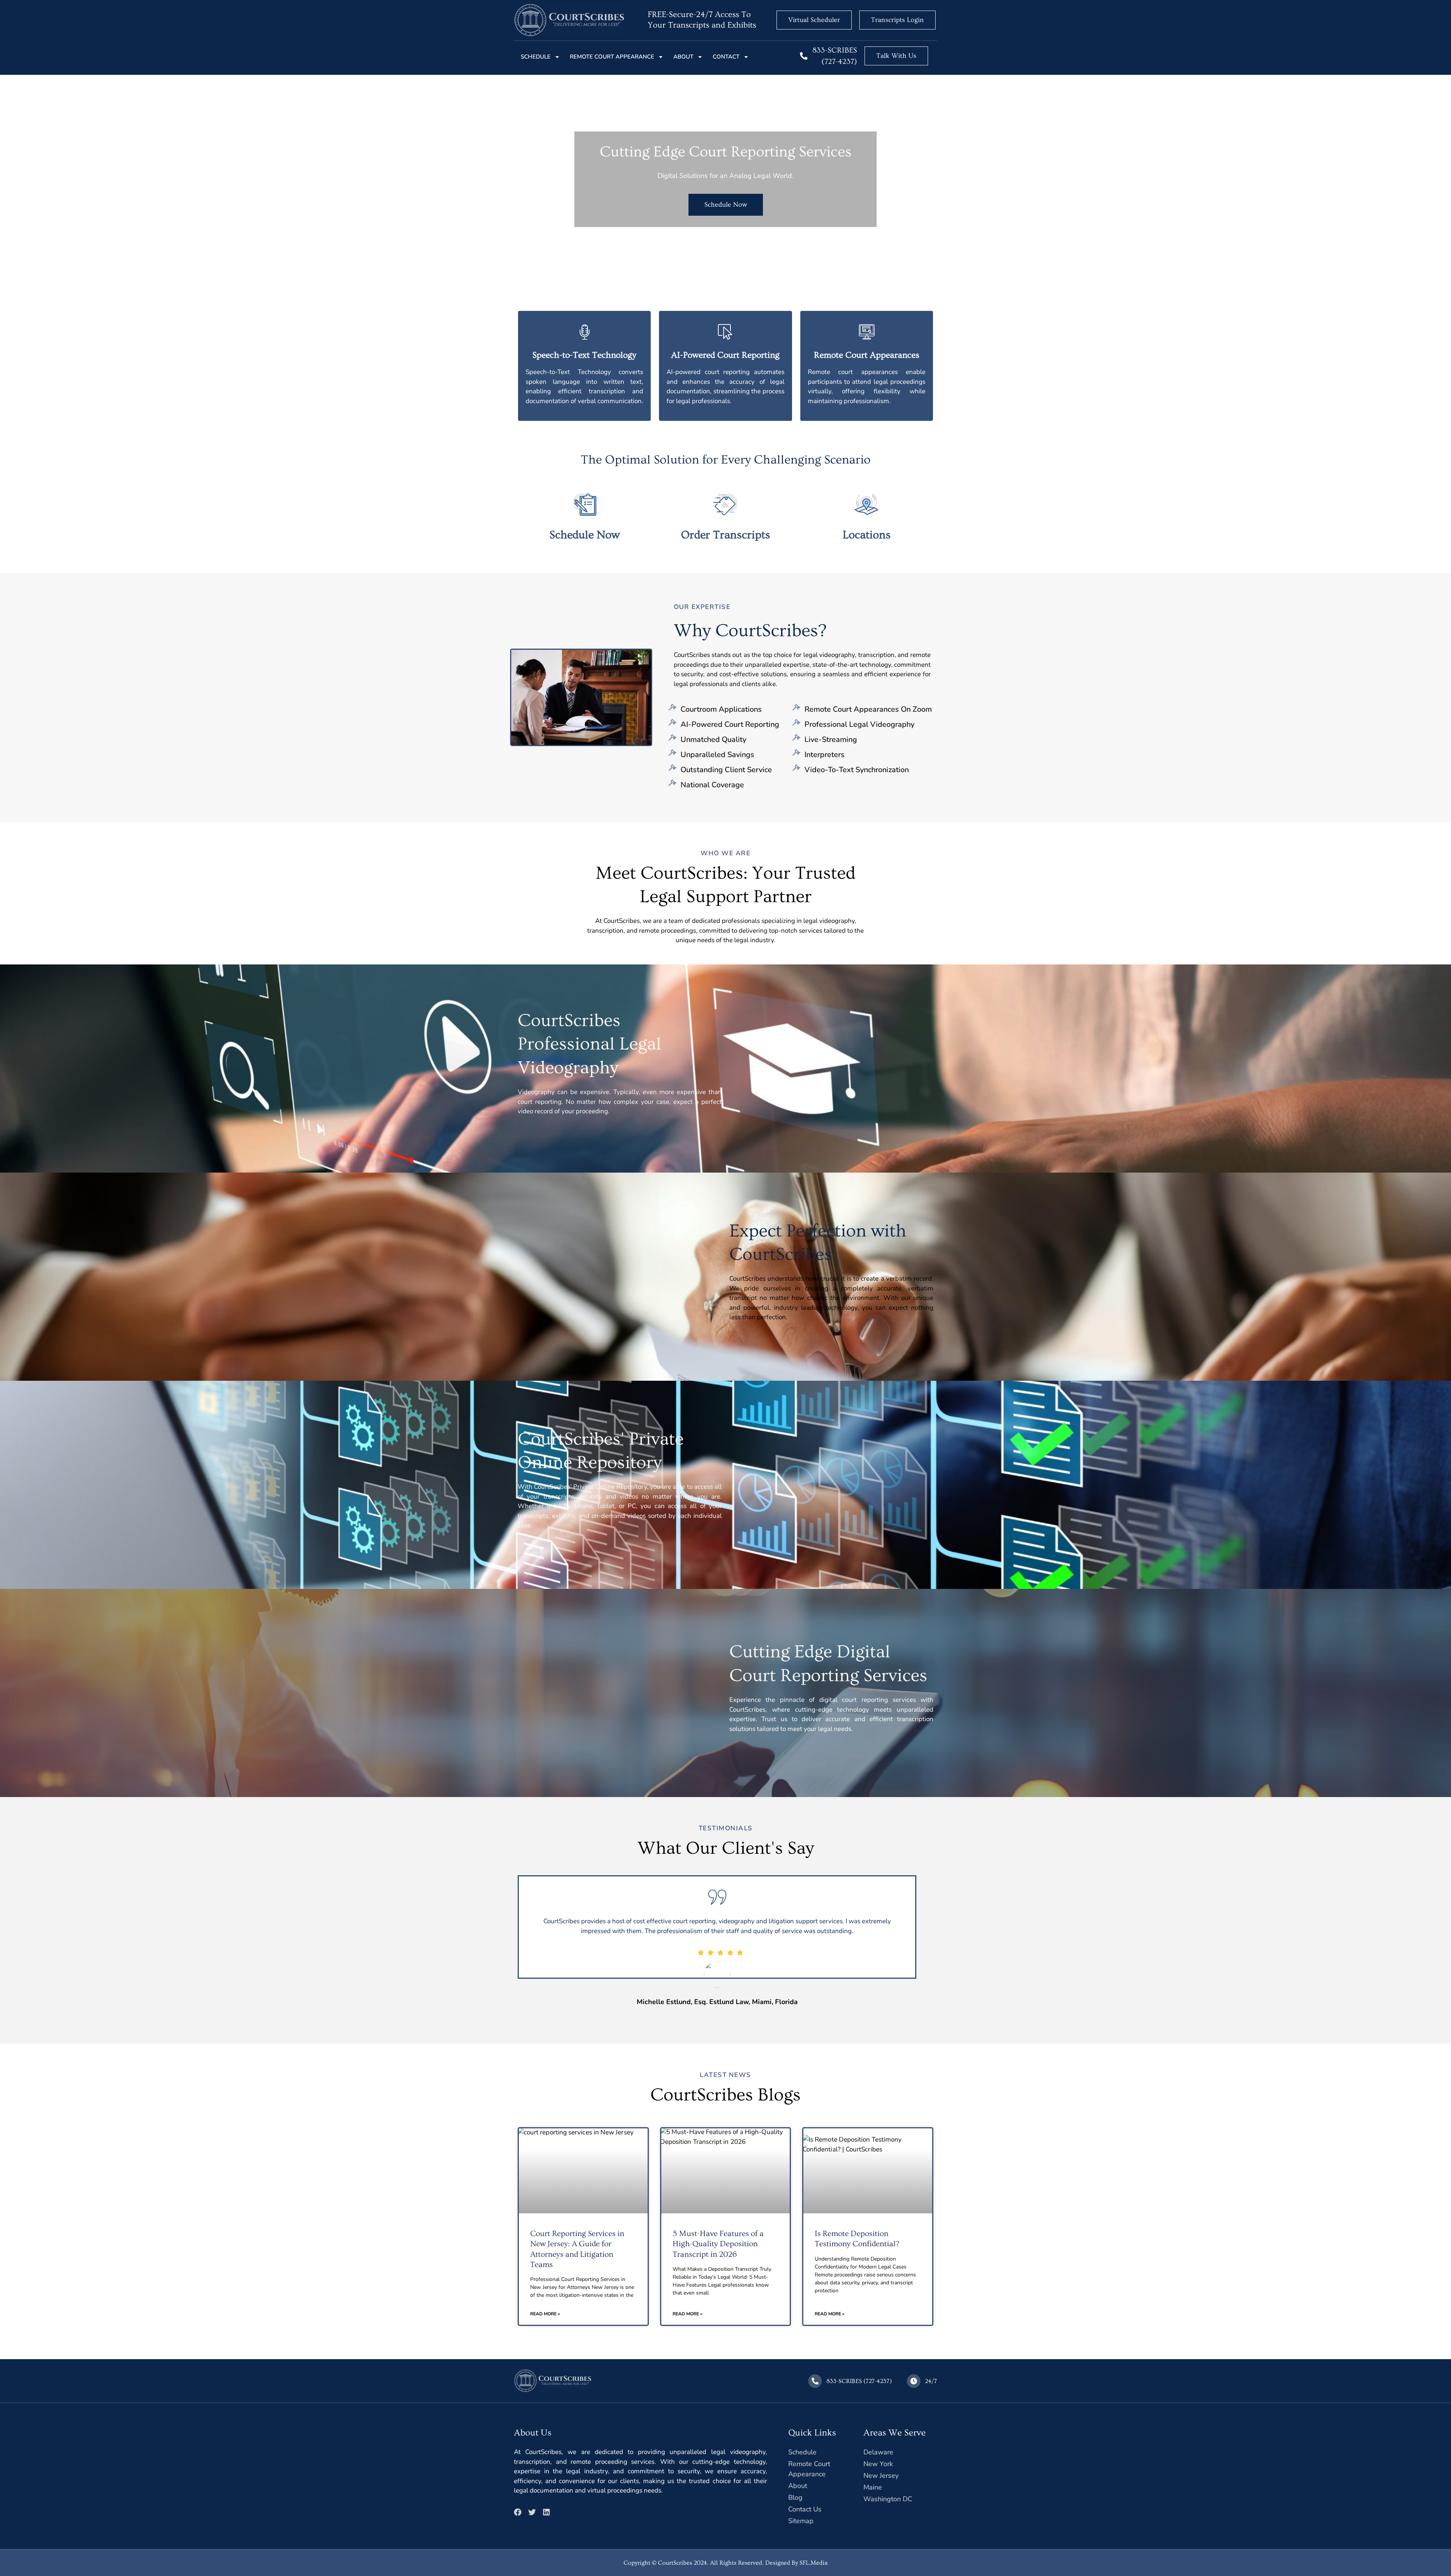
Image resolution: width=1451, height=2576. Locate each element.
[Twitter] (532, 2512)
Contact (726, 57)
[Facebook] (518, 2512)
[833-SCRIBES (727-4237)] (804, 56)
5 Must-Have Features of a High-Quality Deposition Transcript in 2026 (718, 2244)
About (683, 57)
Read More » (545, 2314)
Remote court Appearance (612, 57)
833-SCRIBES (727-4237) (859, 2381)
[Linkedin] (546, 2512)
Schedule (536, 57)
